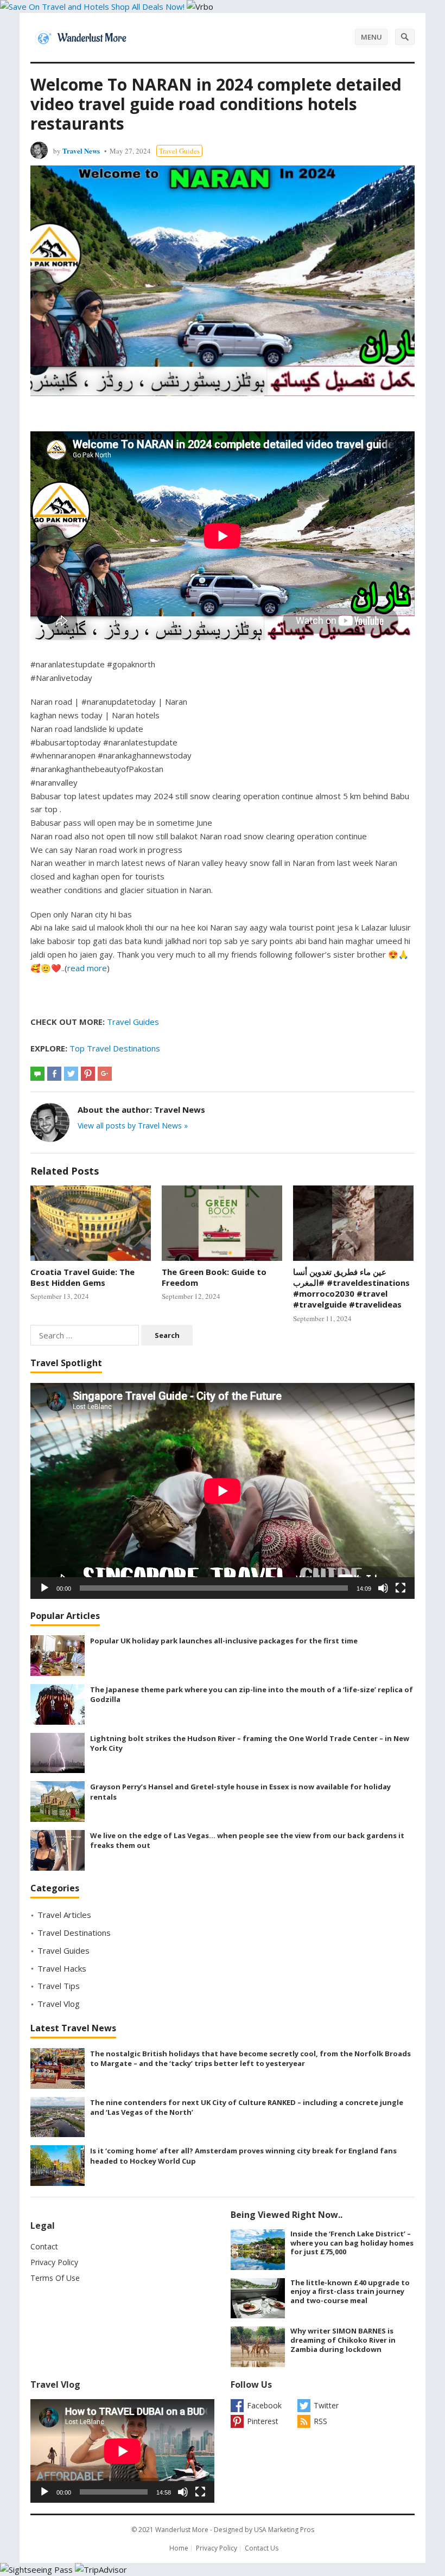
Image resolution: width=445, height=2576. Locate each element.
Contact (44, 2246)
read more (87, 968)
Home (179, 2548)
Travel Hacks (62, 1968)
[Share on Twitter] (71, 1074)
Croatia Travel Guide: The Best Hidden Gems (82, 1277)
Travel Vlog (59, 2004)
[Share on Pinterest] (88, 1074)
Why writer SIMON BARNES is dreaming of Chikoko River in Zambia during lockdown (343, 2340)
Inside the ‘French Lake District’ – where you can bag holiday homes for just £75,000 (352, 2243)
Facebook (264, 2405)
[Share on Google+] (105, 1074)
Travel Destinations (74, 1933)
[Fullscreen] (400, 1588)
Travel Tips (59, 1986)
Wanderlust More (182, 2530)
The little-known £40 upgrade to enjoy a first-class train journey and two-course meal (350, 2292)
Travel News (81, 151)
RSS (320, 2421)
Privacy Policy (54, 2262)
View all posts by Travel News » (133, 1126)
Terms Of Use (55, 2278)
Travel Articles (64, 1915)
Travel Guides (179, 151)
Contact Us (262, 2548)
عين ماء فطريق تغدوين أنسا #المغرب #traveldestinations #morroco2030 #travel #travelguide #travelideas (351, 1288)
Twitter (326, 2405)
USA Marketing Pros (284, 2530)
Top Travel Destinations (115, 1048)
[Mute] (383, 1588)
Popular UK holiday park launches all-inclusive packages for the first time (224, 1641)
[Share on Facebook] (54, 1074)
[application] (223, 1491)
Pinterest (263, 2421)
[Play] (44, 1588)
